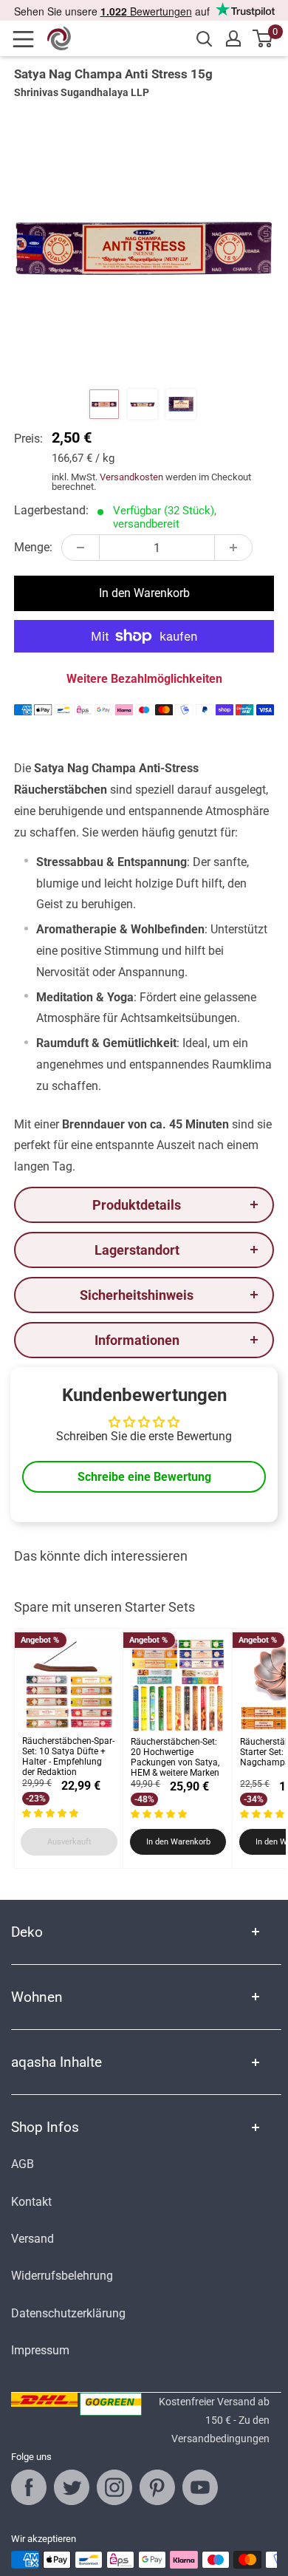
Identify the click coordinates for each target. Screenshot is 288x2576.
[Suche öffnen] (205, 39)
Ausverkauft (69, 1842)
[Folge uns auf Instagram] (114, 2487)
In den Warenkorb (144, 593)
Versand (32, 2239)
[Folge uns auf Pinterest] (157, 2487)
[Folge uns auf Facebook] (29, 2487)
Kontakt (31, 2202)
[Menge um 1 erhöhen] (233, 548)
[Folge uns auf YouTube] (200, 2487)
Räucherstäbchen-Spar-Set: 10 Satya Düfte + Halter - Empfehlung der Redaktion (68, 1756)
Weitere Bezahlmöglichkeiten (144, 679)
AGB (23, 2164)
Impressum (40, 2350)
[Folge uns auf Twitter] (72, 2487)
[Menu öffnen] (28, 39)
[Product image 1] (104, 404)
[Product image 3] (181, 404)
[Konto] (233, 38)
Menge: (33, 547)
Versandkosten (131, 477)
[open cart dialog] (263, 38)
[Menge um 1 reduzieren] (80, 548)
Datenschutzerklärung (68, 2313)
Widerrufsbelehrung (62, 2276)
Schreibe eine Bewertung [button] (144, 1477)
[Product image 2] (143, 404)
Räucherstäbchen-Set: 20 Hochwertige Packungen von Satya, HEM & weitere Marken (175, 1757)
